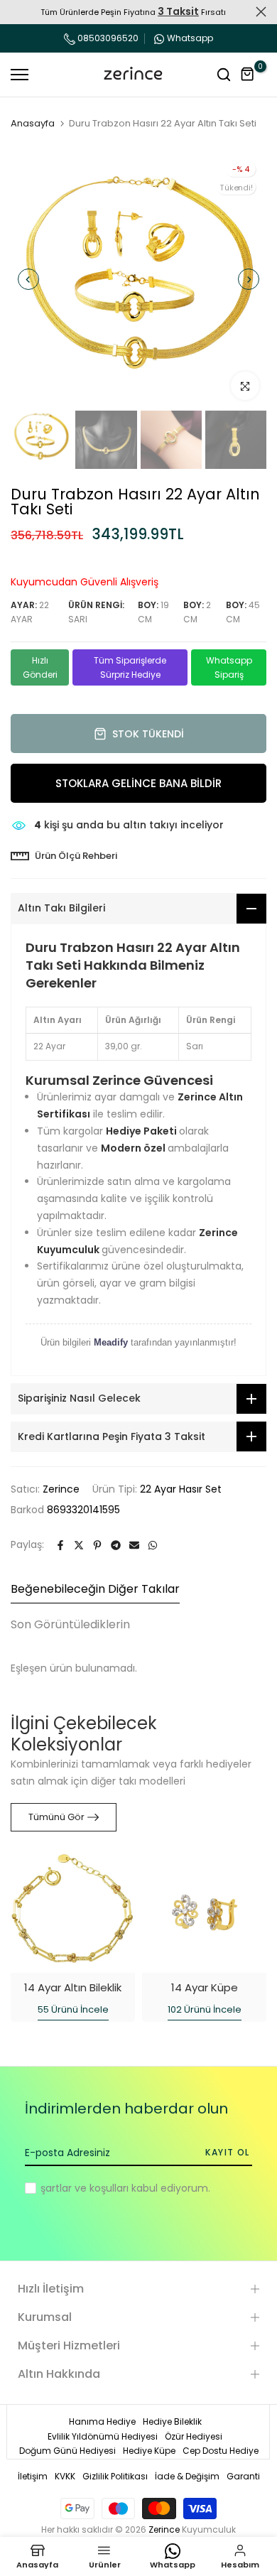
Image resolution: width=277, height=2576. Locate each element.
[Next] (249, 279)
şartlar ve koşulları (85, 2188)
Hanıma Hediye (102, 2421)
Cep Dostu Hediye (221, 2451)
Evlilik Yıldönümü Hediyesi (103, 2436)
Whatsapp (190, 38)
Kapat (261, 12)
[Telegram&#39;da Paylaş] (116, 1545)
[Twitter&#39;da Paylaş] (79, 1545)
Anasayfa (33, 124)
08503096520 (107, 38)
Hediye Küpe (149, 2451)
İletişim (33, 2476)
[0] (248, 75)
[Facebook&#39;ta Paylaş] (60, 1545)
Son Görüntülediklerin (70, 1624)
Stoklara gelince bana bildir (138, 783)
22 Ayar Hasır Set (181, 1489)
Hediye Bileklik (172, 2421)
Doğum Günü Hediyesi (67, 2451)
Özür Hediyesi (194, 2436)
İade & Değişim (187, 2476)
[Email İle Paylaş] (134, 1545)
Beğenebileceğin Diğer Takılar (95, 1589)
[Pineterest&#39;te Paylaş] (97, 1545)
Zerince (61, 1489)
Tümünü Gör (56, 1817)
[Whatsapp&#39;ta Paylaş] (153, 1545)
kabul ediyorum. (125, 2188)
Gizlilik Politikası (115, 2476)
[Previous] (28, 279)
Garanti (243, 2476)
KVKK (65, 2476)
